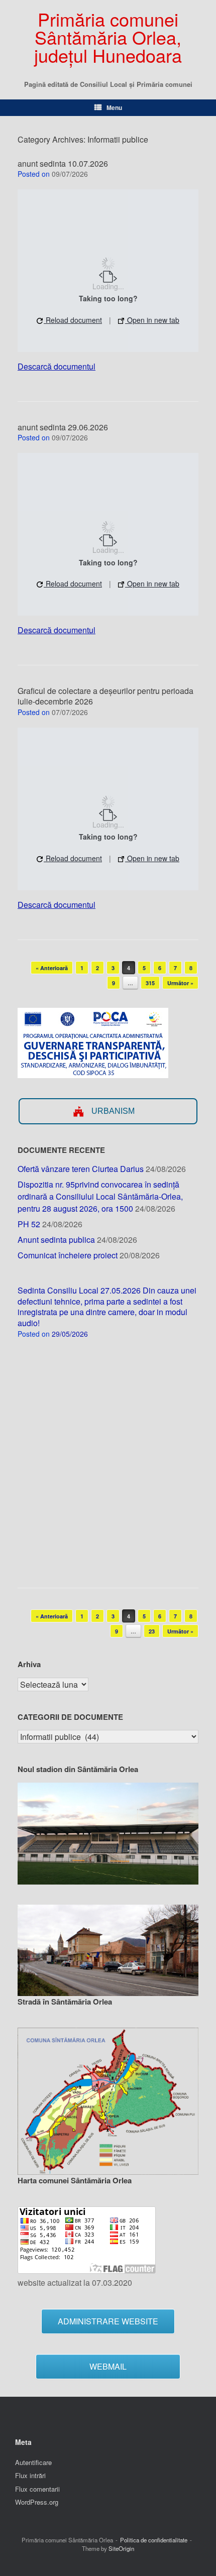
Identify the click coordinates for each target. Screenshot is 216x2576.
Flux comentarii (37, 2489)
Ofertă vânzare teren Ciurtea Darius (81, 1169)
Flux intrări (30, 2475)
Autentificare (33, 2462)
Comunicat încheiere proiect (68, 1255)
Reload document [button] (73, 320)
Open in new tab (152, 320)
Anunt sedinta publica (56, 1240)
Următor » (180, 983)
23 (152, 1631)
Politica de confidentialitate (154, 2540)
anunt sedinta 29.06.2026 (63, 427)
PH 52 (29, 1224)
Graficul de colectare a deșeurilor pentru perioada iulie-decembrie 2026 (105, 696)
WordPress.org (37, 2502)
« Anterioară (52, 968)
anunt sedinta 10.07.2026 (63, 163)
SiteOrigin (121, 2548)
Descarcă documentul (57, 366)
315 (150, 983)
